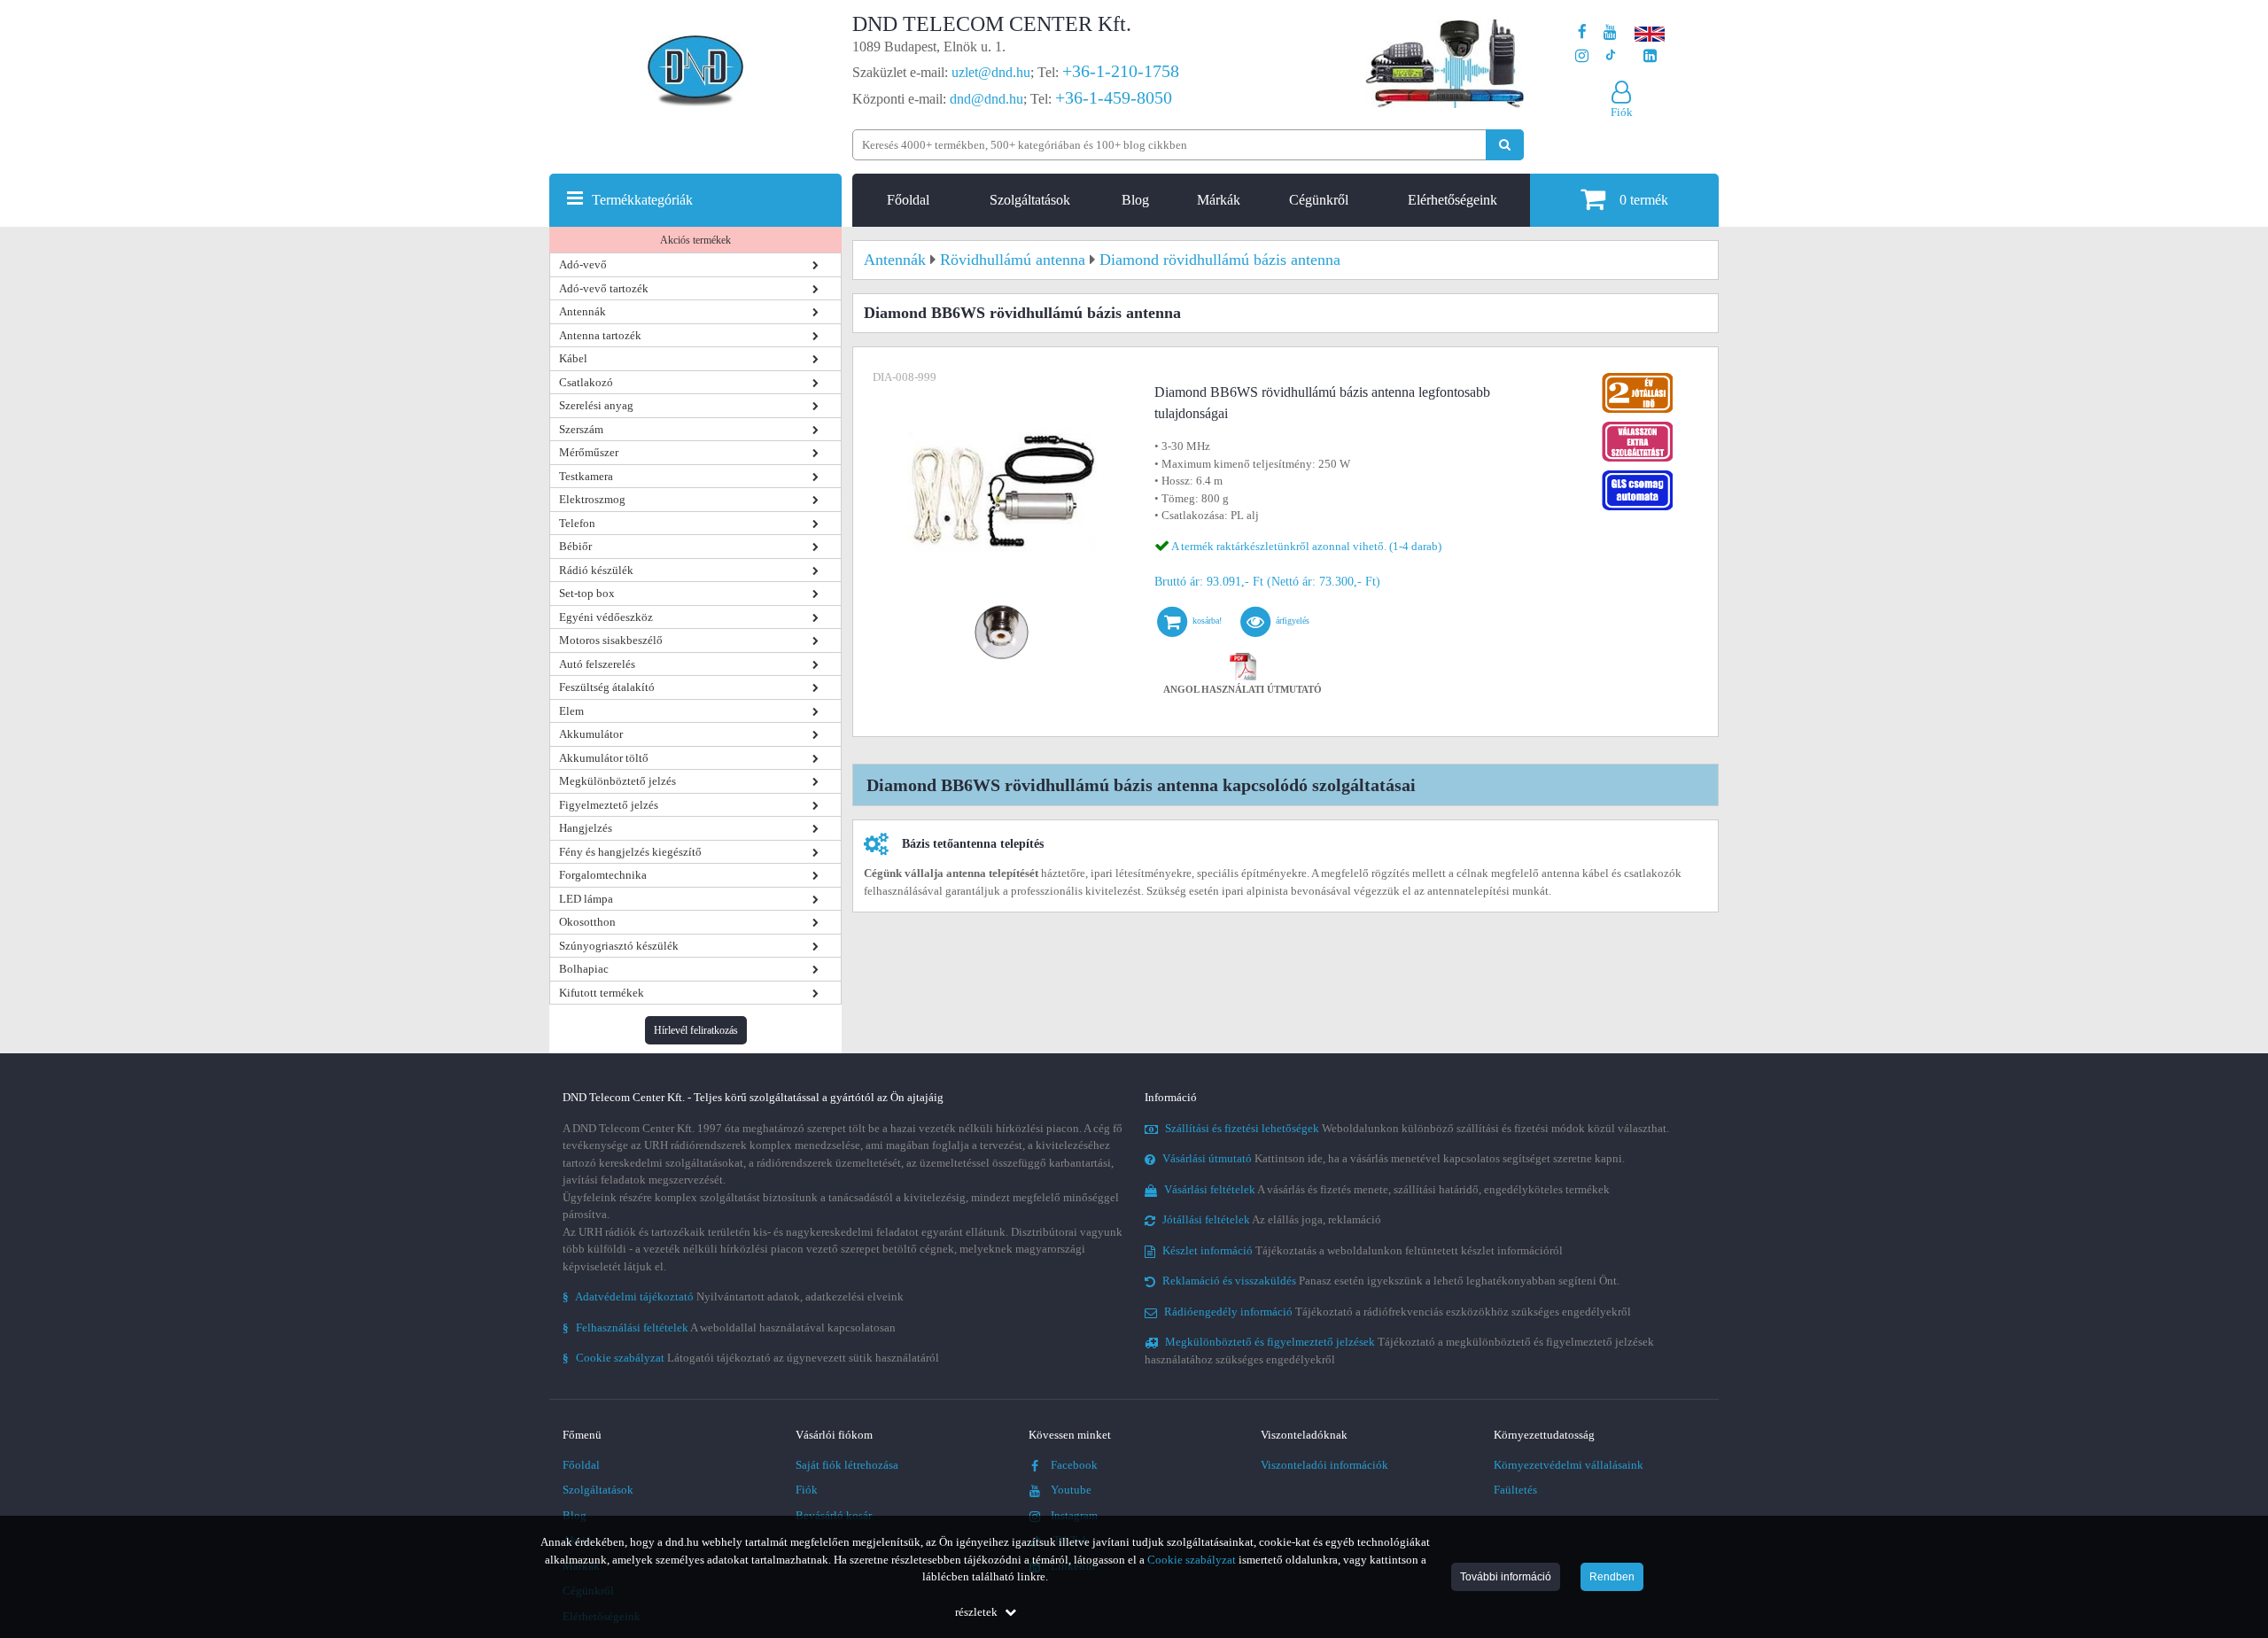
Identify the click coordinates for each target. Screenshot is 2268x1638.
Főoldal (908, 200)
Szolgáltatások (1030, 200)
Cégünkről (1319, 200)
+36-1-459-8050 (1114, 97)
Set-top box (587, 593)
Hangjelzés (586, 828)
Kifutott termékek (602, 993)
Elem (571, 711)
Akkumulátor (591, 734)
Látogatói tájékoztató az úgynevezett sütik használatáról (751, 1358)
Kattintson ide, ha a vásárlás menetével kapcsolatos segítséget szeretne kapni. (1394, 1158)
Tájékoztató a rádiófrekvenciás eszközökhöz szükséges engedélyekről (1398, 1312)
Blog (1135, 200)
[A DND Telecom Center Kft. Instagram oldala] (1582, 56)
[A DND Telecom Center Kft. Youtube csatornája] (1610, 32)
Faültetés (1515, 1490)
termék (1644, 200)
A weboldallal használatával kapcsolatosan (729, 1327)
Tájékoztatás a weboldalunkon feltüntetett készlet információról (1363, 1250)
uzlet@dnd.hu (991, 72)
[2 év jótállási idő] (1637, 377)
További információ (1506, 1577)
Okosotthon (587, 922)
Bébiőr (575, 546)
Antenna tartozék (600, 335)
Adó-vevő (583, 264)
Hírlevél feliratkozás (696, 1030)
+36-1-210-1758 (1121, 71)
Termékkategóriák (642, 200)
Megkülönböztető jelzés (617, 781)
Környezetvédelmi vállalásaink (1569, 1465)
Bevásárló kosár (834, 1515)
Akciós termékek (695, 240)
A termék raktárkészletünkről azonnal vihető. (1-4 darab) (1306, 546)
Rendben (1612, 1577)
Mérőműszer (589, 452)
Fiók (807, 1490)
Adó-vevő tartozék (604, 288)
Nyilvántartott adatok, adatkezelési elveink (733, 1296)
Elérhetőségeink (1452, 200)
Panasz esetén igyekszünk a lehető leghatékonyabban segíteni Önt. (1391, 1281)
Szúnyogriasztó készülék (619, 946)
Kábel (573, 358)
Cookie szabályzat (1192, 1560)
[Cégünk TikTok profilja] (1610, 56)
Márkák (1219, 200)
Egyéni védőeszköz (606, 617)
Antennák (583, 311)
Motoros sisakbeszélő (611, 640)
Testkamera (586, 476)
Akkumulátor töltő (604, 758)
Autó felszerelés (597, 664)
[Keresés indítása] (1505, 145)
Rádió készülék (596, 570)
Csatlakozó (586, 382)
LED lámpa (586, 899)
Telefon (577, 523)
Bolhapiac (584, 969)
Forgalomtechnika (603, 875)
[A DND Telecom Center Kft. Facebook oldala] (1582, 32)
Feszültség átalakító (607, 687)
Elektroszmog (592, 499)
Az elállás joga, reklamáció (1272, 1219)
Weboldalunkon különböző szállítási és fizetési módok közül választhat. (1417, 1128)
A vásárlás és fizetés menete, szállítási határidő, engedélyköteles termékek (1387, 1189)
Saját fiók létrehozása (847, 1465)
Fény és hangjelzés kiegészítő (630, 852)
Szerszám (581, 429)
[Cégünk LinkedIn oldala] (1650, 56)
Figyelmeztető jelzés (609, 805)
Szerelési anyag (596, 405)
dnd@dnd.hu (986, 99)
